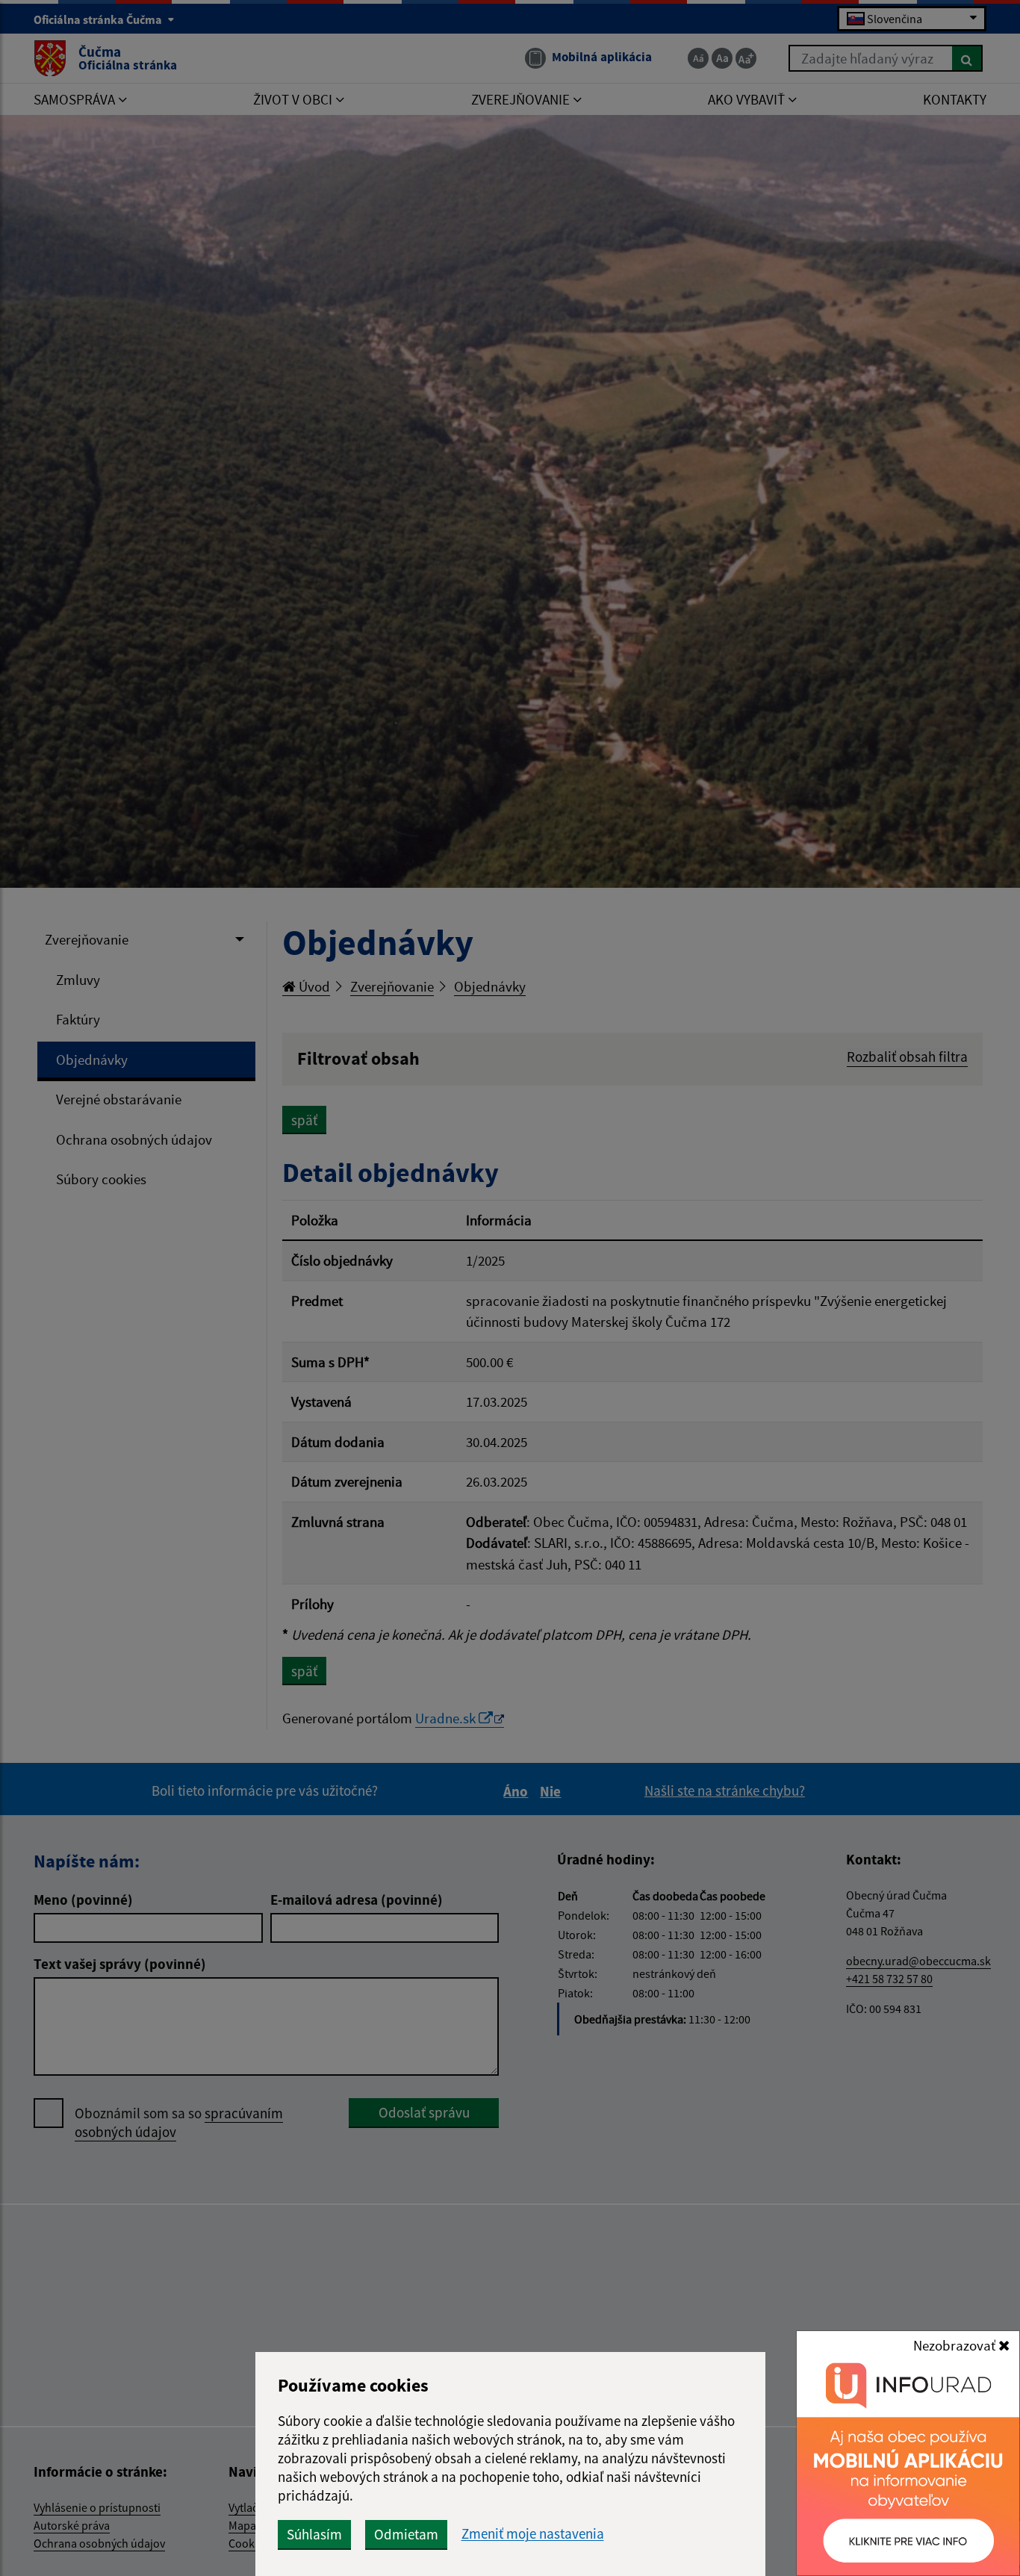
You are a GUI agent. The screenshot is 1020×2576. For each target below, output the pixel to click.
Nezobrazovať (956, 2345)
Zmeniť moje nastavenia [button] (533, 2534)
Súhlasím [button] (314, 2534)
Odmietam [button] (406, 2534)
